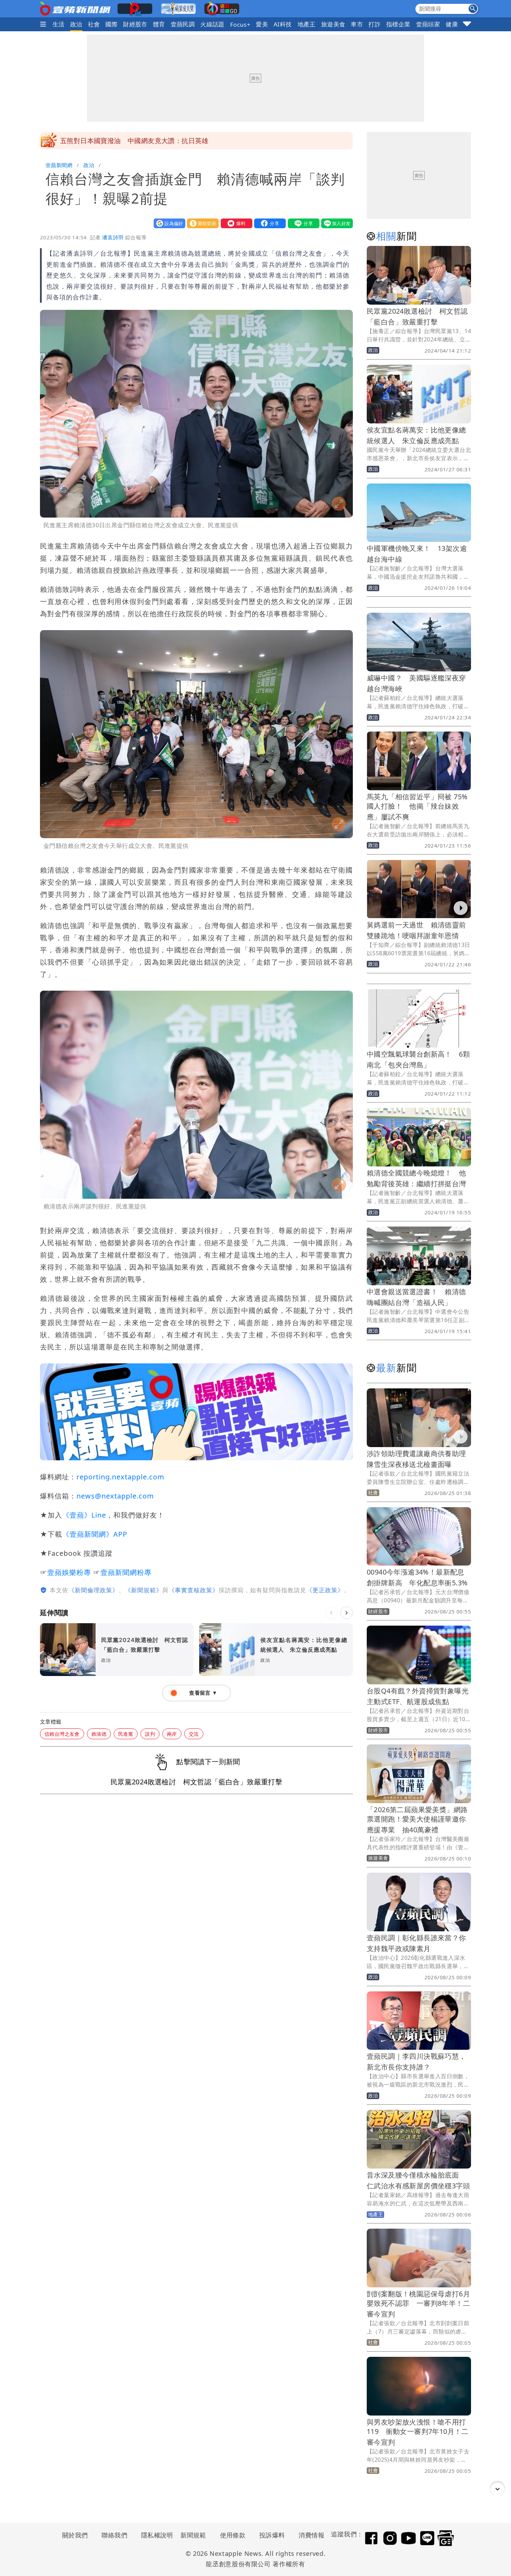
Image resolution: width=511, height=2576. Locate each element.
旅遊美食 (333, 24)
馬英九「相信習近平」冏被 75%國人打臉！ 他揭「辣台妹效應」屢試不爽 (417, 807)
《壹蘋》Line (84, 1515)
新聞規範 (193, 2535)
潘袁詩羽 (113, 237)
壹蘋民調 (183, 24)
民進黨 (126, 1734)
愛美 (262, 24)
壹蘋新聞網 (59, 165)
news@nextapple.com (115, 1496)
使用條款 (233, 2535)
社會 (94, 24)
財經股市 (135, 24)
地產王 (307, 24)
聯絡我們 (114, 2535)
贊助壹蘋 (201, 223)
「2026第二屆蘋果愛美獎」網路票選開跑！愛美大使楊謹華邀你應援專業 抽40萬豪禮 (417, 1820)
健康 (452, 24)
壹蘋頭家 (428, 24)
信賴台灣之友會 (62, 1734)
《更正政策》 (325, 1590)
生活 (59, 24)
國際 (111, 24)
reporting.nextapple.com (120, 1477)
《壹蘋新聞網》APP (95, 1534)
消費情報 (311, 2535)
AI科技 (283, 24)
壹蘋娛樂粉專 (69, 1572)
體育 (159, 24)
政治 (76, 24)
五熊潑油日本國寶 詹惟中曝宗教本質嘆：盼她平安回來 (144, 141)
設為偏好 (168, 223)
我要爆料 (235, 223)
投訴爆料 (272, 2535)
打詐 (375, 24)
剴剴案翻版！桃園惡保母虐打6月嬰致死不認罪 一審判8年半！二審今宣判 (418, 2304)
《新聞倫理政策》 (94, 1590)
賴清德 (99, 1734)
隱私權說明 (155, 2535)
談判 (150, 1734)
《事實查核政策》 (194, 1590)
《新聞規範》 (144, 1590)
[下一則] (347, 1613)
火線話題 (212, 24)
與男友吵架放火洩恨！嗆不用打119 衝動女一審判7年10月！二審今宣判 (418, 2432)
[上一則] (331, 1613)
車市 (357, 24)
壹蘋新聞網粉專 (126, 1572)
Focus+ (240, 24)
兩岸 (172, 1734)
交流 (194, 1734)
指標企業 (398, 24)
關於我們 (75, 2535)
